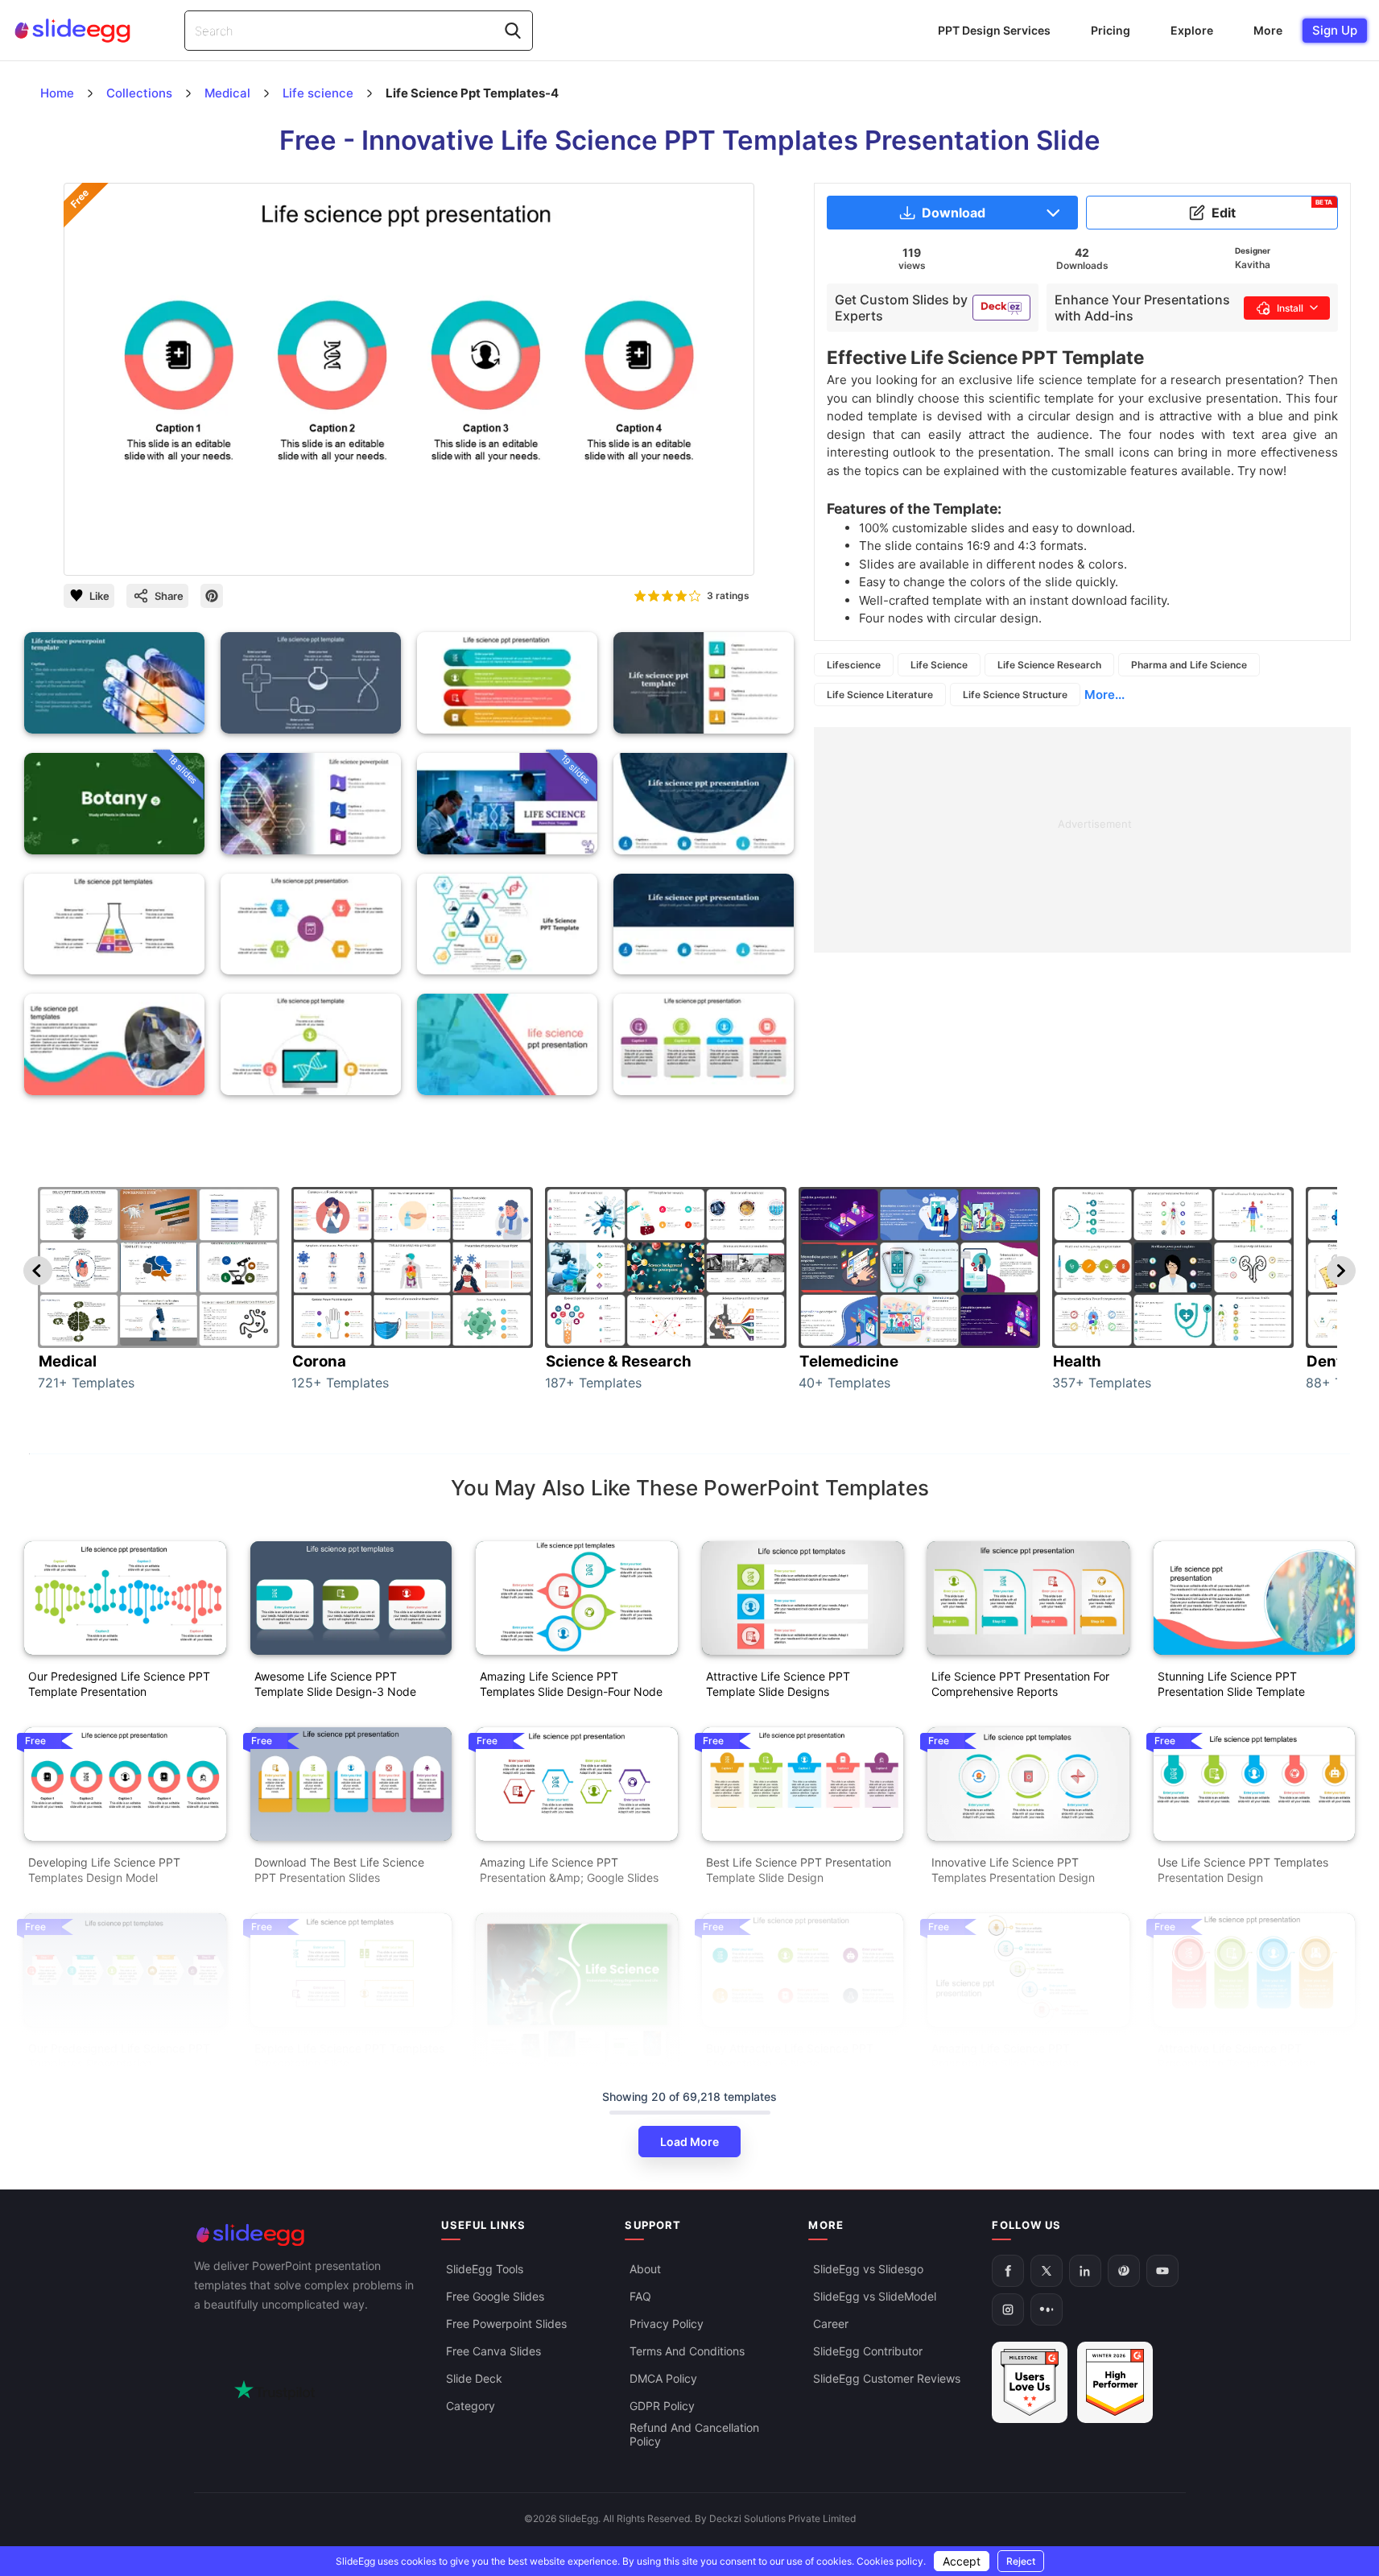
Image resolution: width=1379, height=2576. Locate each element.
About (645, 2269)
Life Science (939, 665)
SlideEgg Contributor (868, 2351)
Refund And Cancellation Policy (694, 2434)
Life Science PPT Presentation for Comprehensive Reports (1020, 1684)
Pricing (1111, 30)
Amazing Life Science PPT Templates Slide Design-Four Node (571, 1684)
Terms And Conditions (687, 2351)
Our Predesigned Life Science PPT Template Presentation (119, 1684)
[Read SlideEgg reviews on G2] (1030, 2382)
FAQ (640, 2296)
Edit (1272, 209)
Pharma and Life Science (1189, 665)
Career (831, 2324)
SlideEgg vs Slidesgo (868, 2269)
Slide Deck (474, 2378)
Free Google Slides (495, 2296)
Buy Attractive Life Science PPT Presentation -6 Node (790, 2056)
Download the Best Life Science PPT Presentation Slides (339, 1870)
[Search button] (513, 31)
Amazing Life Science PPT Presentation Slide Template (1005, 2056)
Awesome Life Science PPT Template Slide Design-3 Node (335, 1684)
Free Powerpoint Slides (506, 2324)
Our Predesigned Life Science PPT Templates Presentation (119, 2056)
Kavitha (1253, 265)
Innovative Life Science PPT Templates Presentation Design (1013, 1870)
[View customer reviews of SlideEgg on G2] (1115, 2382)
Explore (1192, 30)
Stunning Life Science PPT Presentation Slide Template (1231, 1684)
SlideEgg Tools (485, 2269)
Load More (689, 2142)
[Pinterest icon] (212, 596)
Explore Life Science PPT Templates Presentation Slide (349, 2056)
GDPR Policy (662, 2406)
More (1268, 30)
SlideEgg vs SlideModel (875, 2296)
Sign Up (1335, 30)
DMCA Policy (663, 2378)
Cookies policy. (891, 2561)
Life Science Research (1049, 665)
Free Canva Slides (493, 2351)
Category (471, 2406)
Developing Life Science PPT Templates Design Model (104, 1870)
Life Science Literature (880, 695)
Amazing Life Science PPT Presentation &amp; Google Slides (569, 1870)
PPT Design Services (994, 30)
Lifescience (854, 665)
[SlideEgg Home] (307, 2235)
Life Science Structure (1015, 695)
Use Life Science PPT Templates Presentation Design (1243, 1870)
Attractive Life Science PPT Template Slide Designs (778, 1684)
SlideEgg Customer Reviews (887, 2378)
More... (1104, 695)
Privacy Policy (667, 2324)
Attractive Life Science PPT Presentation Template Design (1237, 2056)
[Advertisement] (1082, 840)
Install (1290, 308)
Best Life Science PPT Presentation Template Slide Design (799, 1870)
